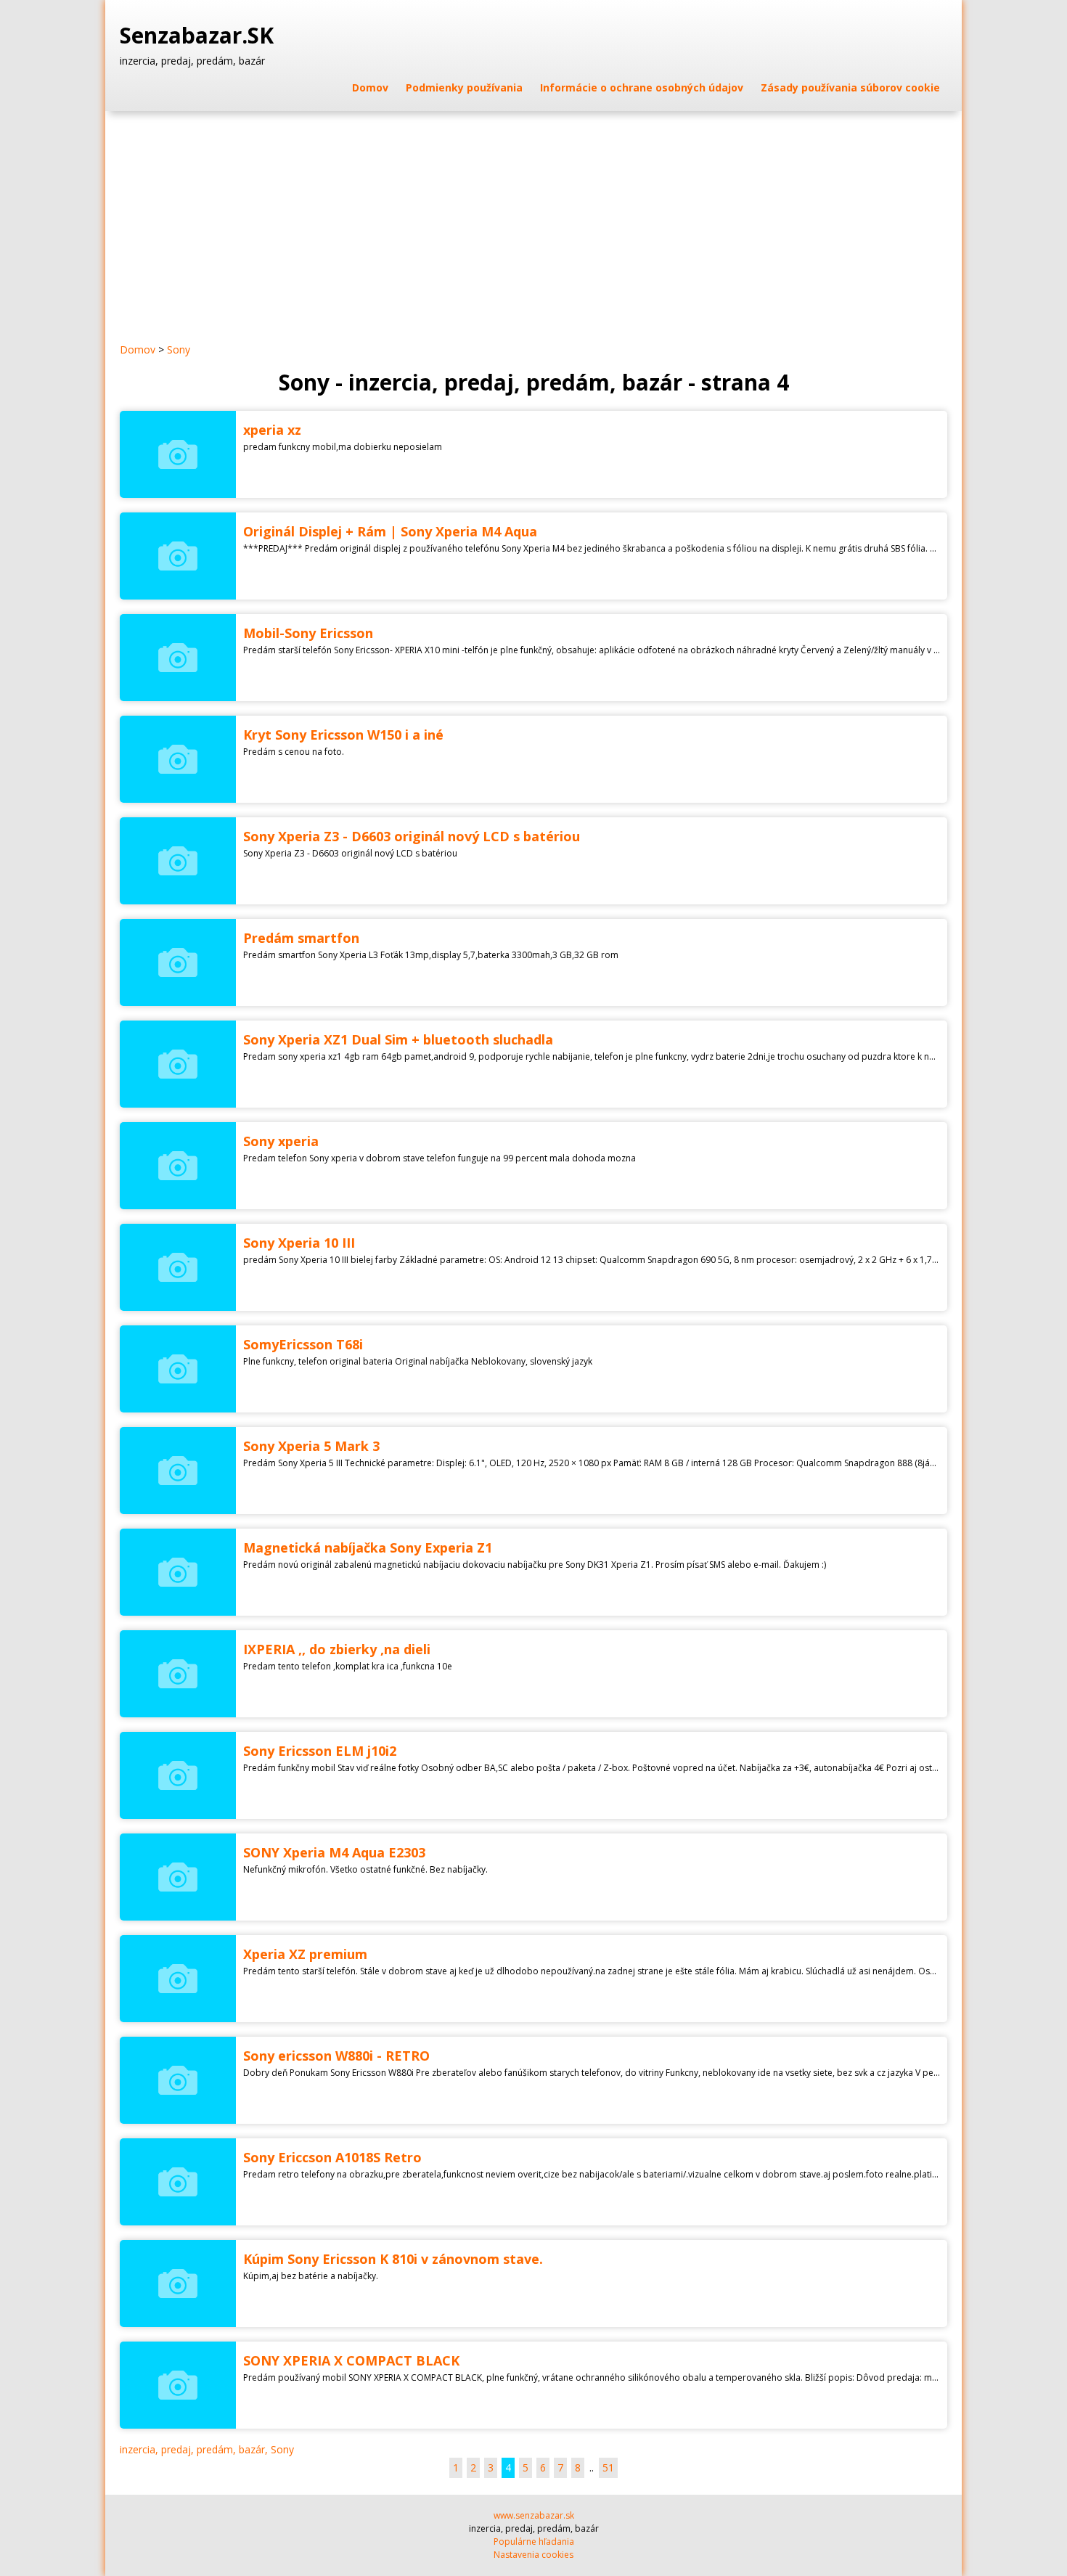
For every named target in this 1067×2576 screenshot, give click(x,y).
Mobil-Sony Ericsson (308, 633)
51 (608, 2467)
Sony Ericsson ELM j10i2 (320, 1751)
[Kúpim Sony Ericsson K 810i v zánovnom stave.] (178, 2283)
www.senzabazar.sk (534, 2515)
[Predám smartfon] (178, 962)
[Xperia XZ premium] (178, 1979)
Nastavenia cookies (533, 2555)
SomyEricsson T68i (303, 1344)
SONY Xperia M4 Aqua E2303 (334, 1852)
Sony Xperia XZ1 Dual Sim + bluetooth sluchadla (398, 1039)
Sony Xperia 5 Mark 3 (311, 1446)
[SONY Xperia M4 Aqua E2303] (178, 1877)
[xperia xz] (178, 454)
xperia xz (272, 430)
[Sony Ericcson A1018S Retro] (178, 2182)
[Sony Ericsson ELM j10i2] (178, 1775)
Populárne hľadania (534, 2542)
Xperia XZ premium (305, 1954)
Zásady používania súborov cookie (850, 87)
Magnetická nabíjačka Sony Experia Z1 (368, 1547)
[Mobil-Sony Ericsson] (178, 658)
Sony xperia (281, 1141)
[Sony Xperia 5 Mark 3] (178, 1471)
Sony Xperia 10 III (299, 1243)
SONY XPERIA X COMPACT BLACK (351, 2360)
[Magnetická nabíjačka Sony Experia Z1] (178, 1572)
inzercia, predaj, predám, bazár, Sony (207, 2449)
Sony (179, 349)
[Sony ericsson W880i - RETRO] (178, 2080)
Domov (370, 87)
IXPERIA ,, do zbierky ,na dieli (337, 1649)
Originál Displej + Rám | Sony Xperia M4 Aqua (390, 531)
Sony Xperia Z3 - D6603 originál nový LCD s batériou (412, 836)
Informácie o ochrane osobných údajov (642, 87)
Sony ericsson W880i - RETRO (336, 2056)
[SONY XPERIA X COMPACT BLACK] (178, 2385)
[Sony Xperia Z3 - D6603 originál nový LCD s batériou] (178, 861)
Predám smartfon (301, 938)
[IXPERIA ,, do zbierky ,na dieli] (178, 1674)
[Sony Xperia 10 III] (178, 1267)
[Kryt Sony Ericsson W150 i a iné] (178, 759)
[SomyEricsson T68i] (178, 1369)
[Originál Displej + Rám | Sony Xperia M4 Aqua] (178, 556)
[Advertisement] (533, 220)
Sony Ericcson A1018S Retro (332, 2157)
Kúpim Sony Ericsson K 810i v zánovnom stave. (393, 2259)
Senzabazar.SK (200, 36)
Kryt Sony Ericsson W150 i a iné (343, 735)
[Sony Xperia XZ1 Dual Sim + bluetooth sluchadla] (178, 1064)
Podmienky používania (464, 87)
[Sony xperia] (178, 1166)
